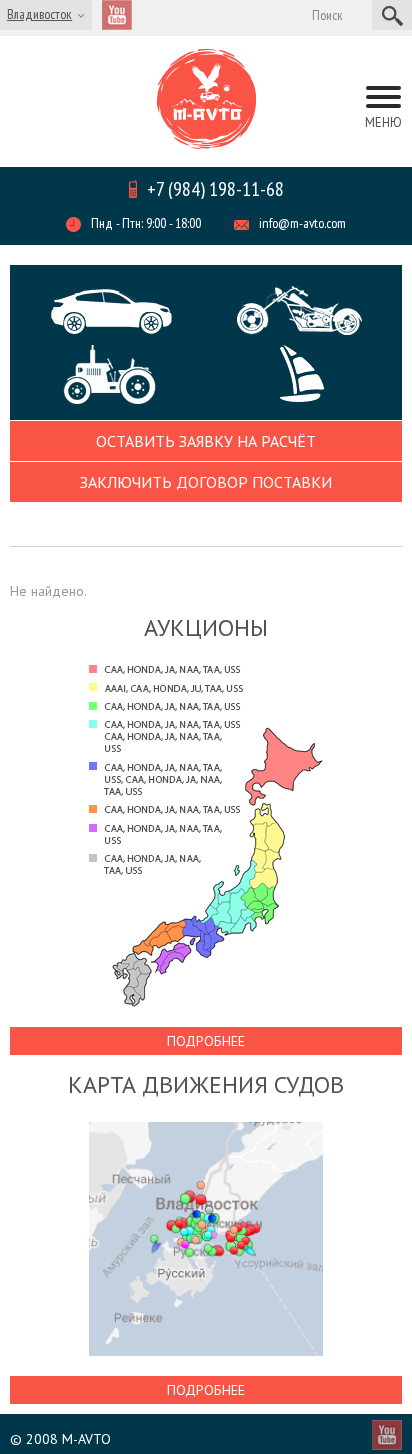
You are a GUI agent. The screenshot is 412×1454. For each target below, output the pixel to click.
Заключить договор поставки (206, 482)
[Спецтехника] (125, 374)
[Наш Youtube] (117, 15)
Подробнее (206, 1041)
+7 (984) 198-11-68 (215, 189)
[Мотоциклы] (299, 310)
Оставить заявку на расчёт (206, 441)
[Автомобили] (113, 311)
